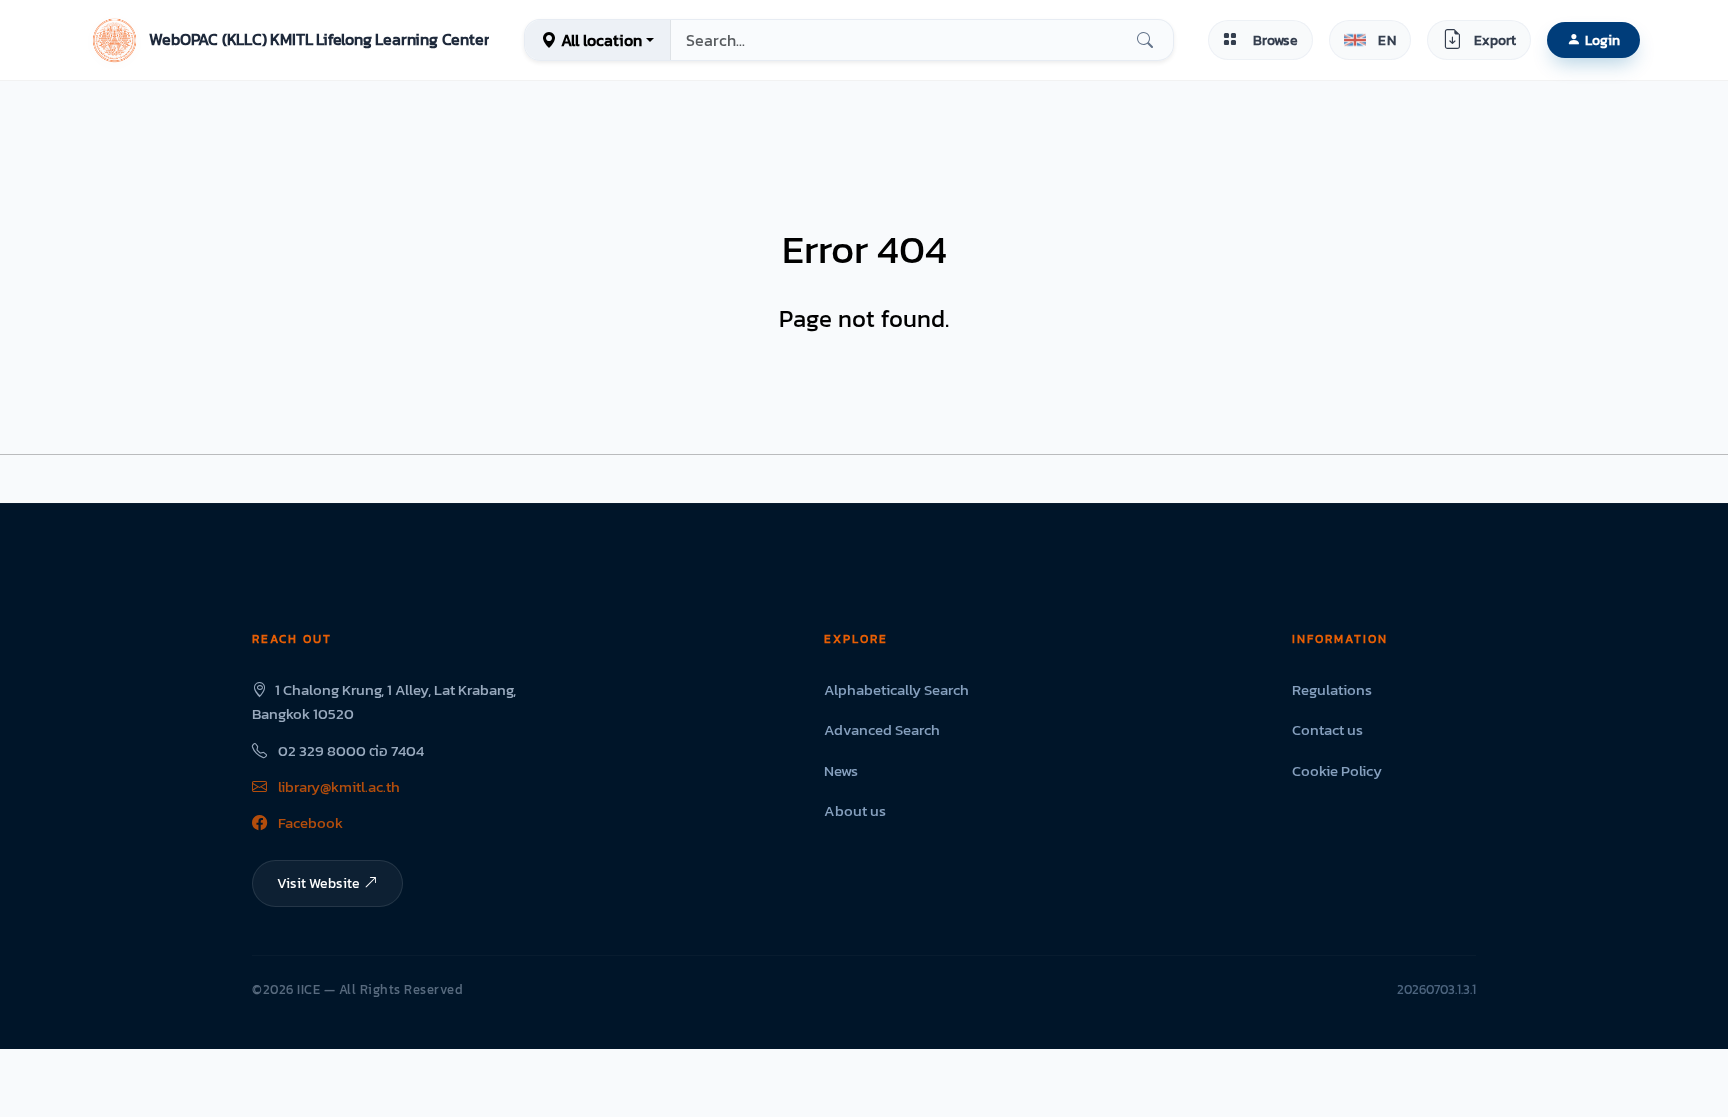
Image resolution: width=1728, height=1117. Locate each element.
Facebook (309, 822)
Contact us (1327, 729)
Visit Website (318, 883)
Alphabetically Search (896, 689)
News (841, 770)
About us (855, 810)
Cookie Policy (1337, 770)
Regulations (1332, 689)
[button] (288, 40)
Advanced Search (882, 729)
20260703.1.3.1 (1436, 989)
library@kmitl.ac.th (337, 786)
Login (1602, 40)
